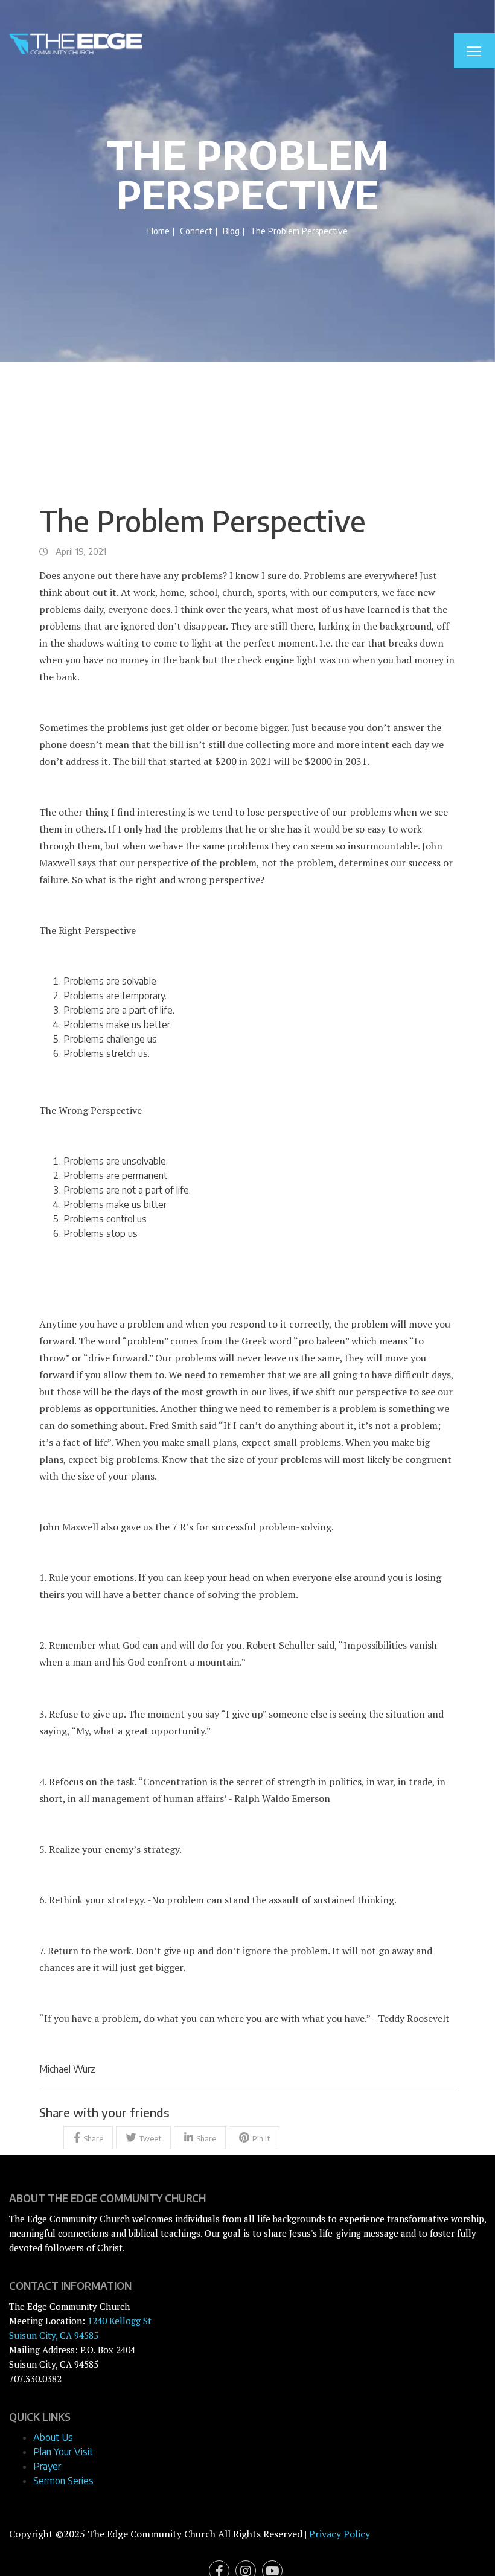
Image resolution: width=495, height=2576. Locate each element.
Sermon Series (63, 2481)
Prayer (47, 2466)
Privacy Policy (340, 2534)
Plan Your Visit (63, 2452)
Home (158, 231)
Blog (231, 231)
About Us (53, 2437)
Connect (196, 231)
